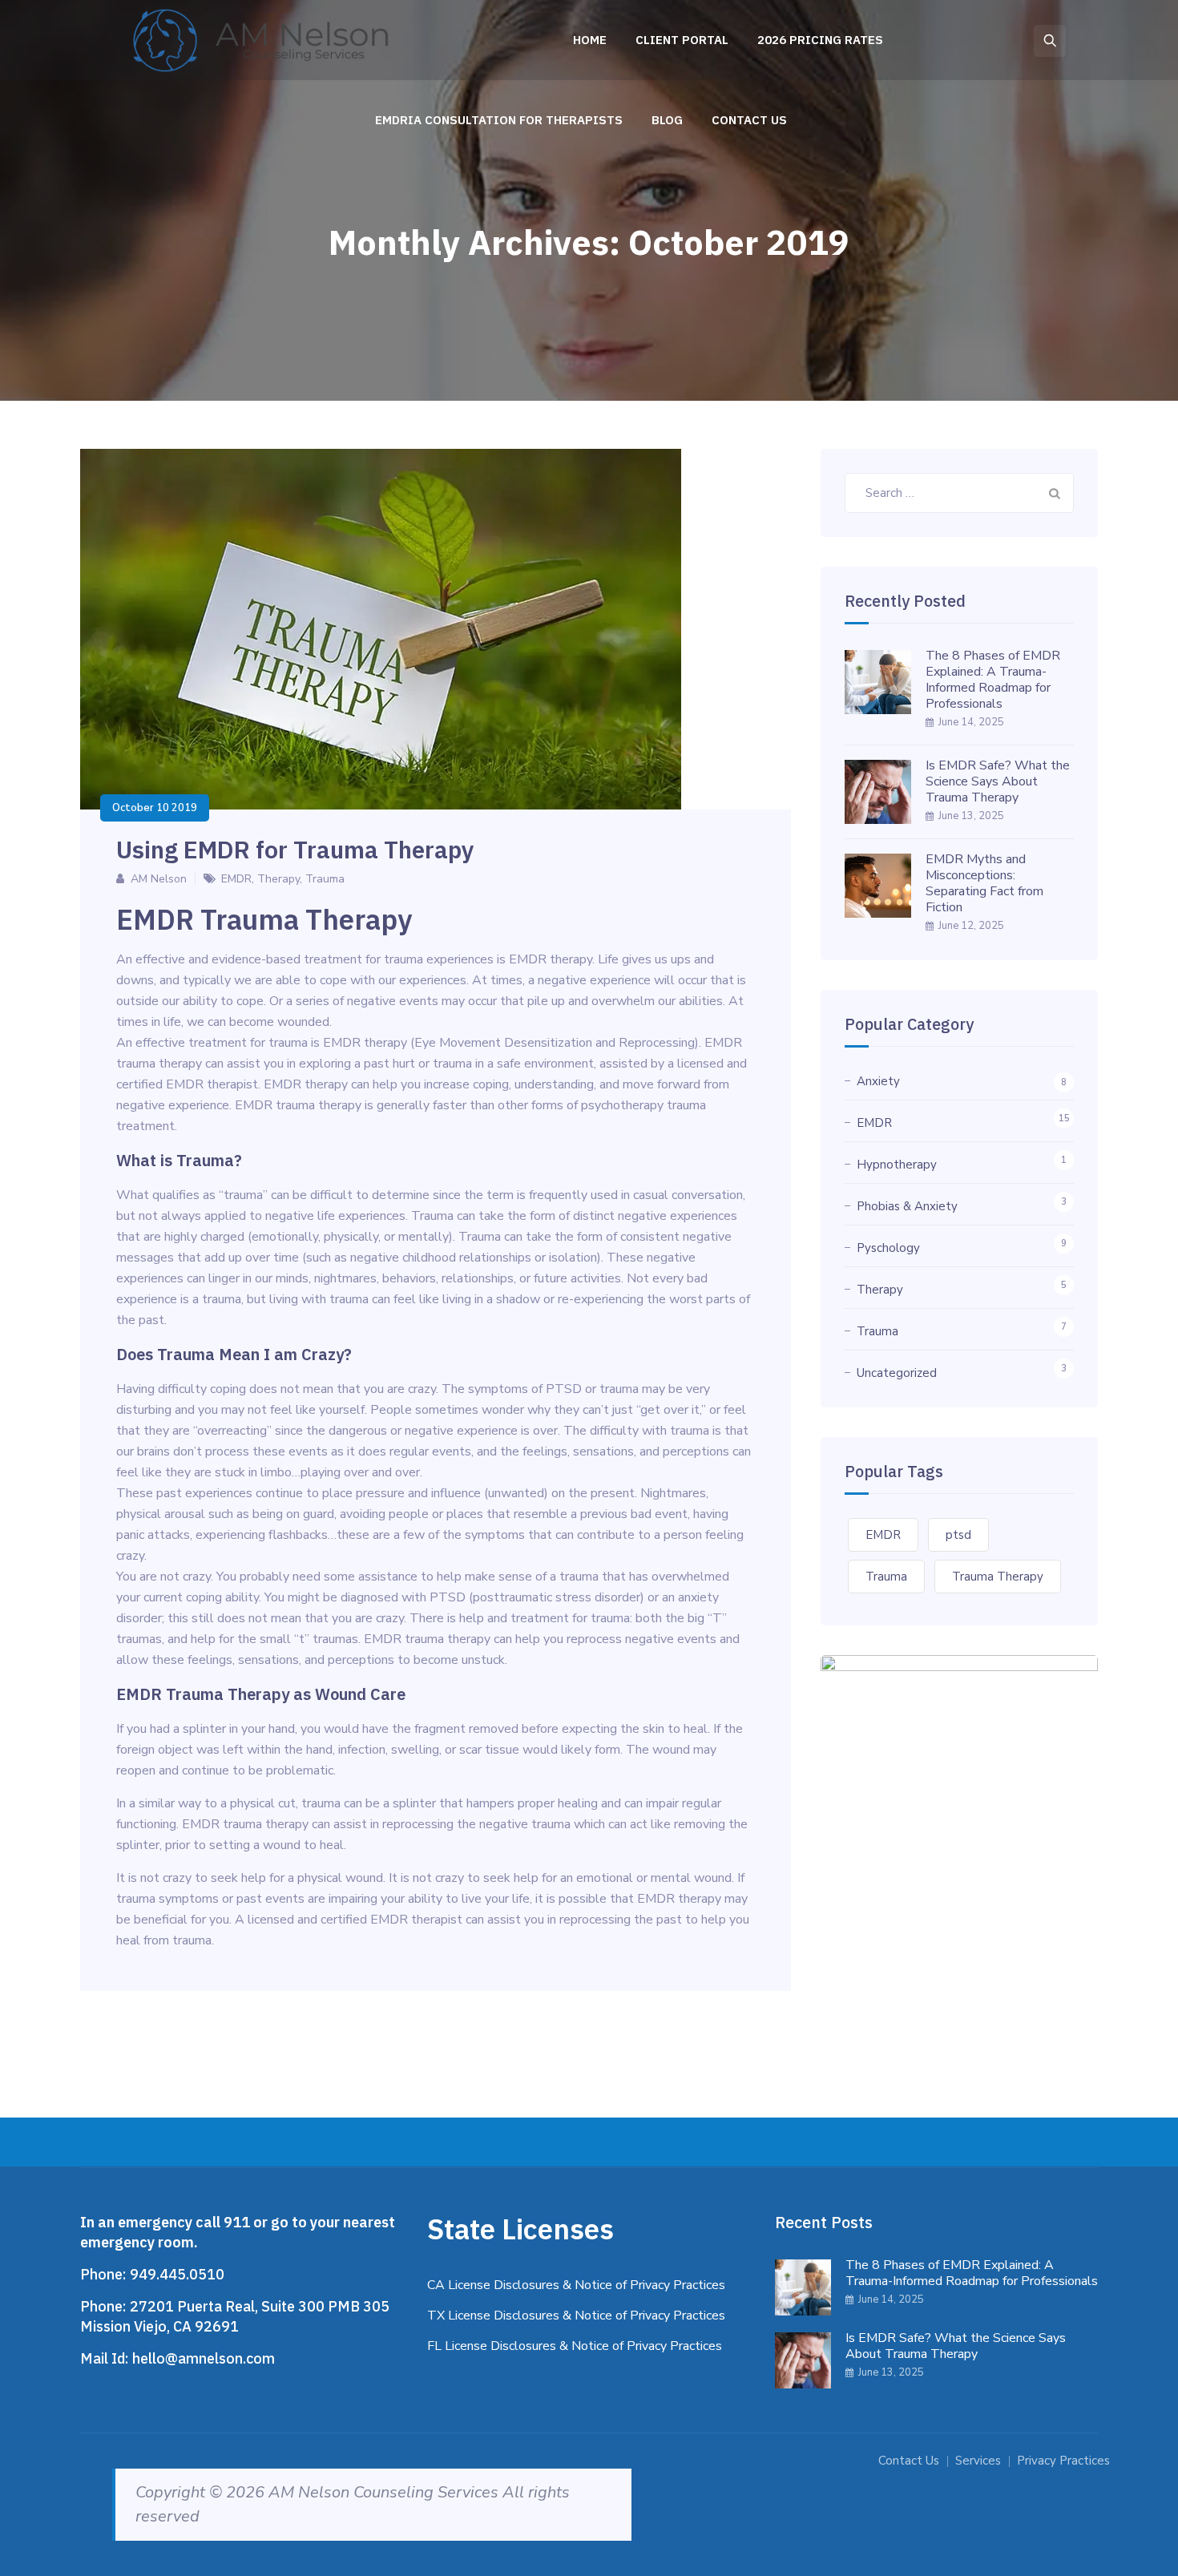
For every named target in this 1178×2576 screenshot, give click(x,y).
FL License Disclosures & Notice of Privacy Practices (575, 2346)
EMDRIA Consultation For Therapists (499, 120)
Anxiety (878, 1081)
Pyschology (888, 1248)
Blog (667, 120)
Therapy (278, 879)
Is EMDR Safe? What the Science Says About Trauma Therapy (998, 781)
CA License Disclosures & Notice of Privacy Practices (576, 2285)
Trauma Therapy (998, 1577)
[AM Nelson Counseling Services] (265, 40)
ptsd (958, 1535)
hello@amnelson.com (204, 2358)
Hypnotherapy (897, 1165)
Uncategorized (897, 1373)
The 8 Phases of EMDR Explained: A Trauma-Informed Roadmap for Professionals (993, 680)
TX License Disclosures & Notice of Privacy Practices (576, 2316)
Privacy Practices (1063, 2461)
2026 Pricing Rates (820, 40)
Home (590, 40)
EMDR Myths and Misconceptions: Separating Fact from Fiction (984, 883)
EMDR (236, 879)
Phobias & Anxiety (907, 1206)
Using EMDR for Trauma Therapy (295, 849)
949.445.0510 (177, 2274)
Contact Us (749, 120)
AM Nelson (159, 879)
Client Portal (682, 40)
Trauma (325, 879)
